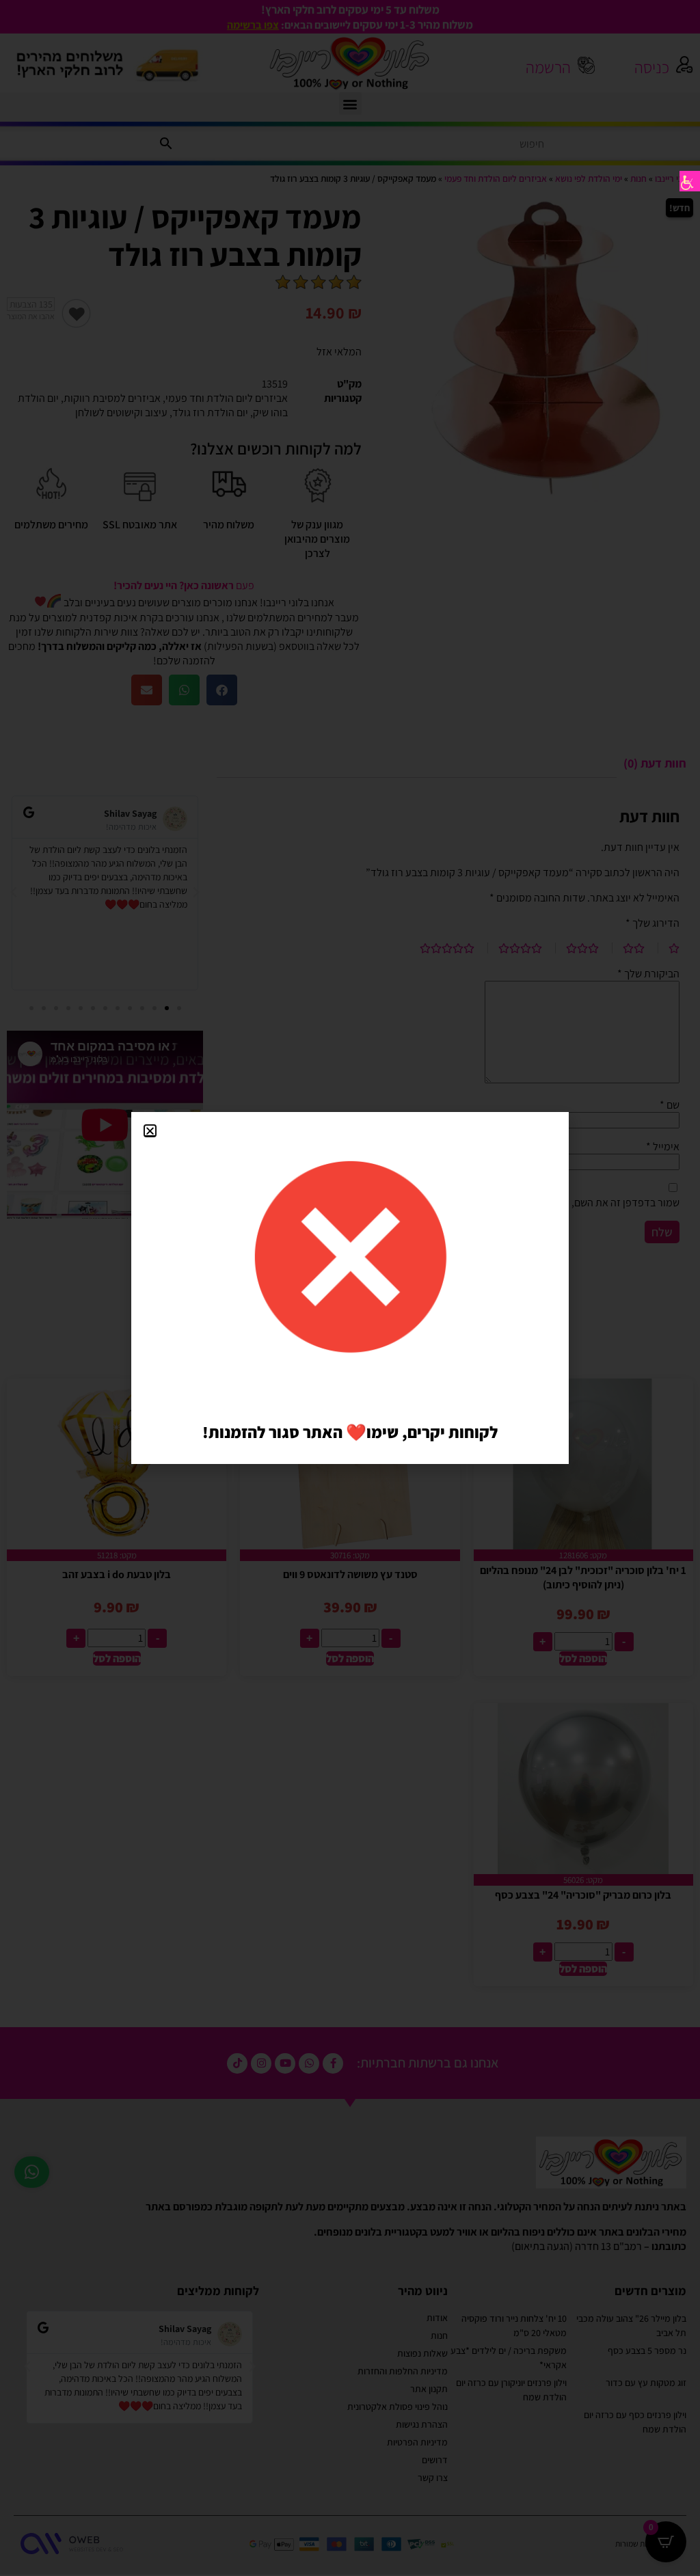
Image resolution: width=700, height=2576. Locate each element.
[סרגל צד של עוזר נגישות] (690, 181)
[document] (350, 1288)
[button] (150, 1131)
